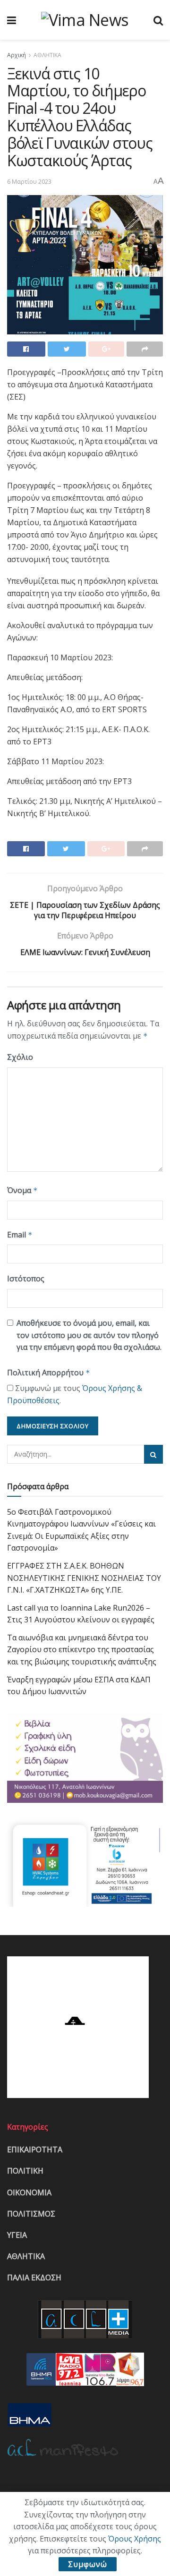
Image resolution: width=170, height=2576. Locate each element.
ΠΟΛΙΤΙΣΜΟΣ (31, 2214)
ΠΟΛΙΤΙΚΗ (25, 2171)
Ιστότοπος (26, 1279)
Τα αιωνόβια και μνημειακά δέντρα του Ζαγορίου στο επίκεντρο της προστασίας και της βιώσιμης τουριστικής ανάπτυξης (82, 1650)
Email (20, 1235)
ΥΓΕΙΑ (17, 2235)
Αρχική (17, 55)
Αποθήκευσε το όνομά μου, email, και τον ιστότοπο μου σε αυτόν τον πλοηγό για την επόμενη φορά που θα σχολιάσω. (89, 1335)
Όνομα (22, 1190)
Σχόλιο (20, 1057)
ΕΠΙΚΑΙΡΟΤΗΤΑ (35, 2150)
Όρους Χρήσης (135, 2539)
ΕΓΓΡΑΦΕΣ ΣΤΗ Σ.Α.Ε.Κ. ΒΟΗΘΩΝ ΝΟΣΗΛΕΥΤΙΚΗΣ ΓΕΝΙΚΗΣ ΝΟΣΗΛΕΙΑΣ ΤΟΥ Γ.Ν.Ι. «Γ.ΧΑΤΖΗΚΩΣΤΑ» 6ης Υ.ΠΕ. (84, 1578)
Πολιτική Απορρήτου (49, 1373)
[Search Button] (153, 1454)
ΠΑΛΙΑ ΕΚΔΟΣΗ (34, 2277)
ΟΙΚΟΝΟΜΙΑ (29, 2192)
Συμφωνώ (88, 2564)
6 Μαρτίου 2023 (29, 181)
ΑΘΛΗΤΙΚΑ (47, 55)
